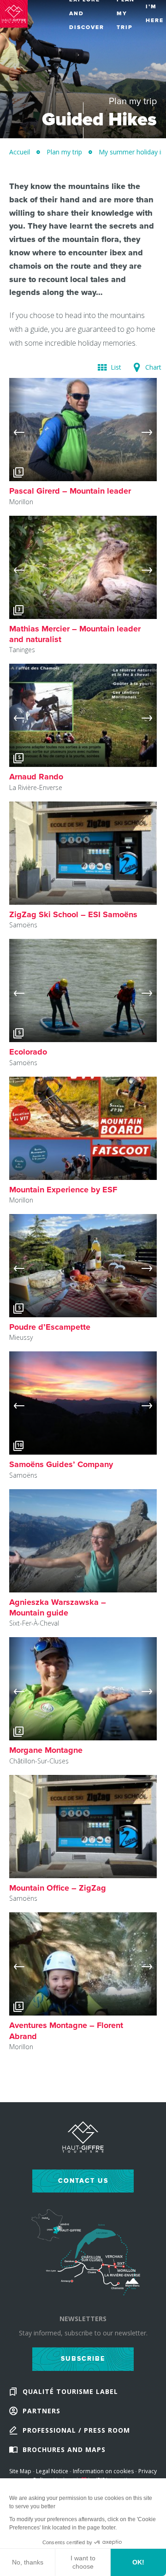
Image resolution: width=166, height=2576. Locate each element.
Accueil (20, 152)
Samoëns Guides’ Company (61, 1464)
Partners (41, 2411)
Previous (17, 430)
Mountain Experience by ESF (63, 1190)
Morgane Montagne (46, 1750)
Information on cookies (103, 2471)
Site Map (20, 2471)
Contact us (83, 2181)
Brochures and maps (64, 2449)
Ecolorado (28, 1052)
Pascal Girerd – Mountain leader (70, 491)
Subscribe (83, 2359)
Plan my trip (64, 152)
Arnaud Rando (36, 777)
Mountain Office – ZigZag (58, 1888)
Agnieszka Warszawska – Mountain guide (58, 1607)
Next (149, 430)
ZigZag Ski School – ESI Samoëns (73, 914)
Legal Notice (52, 2471)
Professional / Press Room (76, 2430)
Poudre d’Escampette (50, 1327)
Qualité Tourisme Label (70, 2391)
